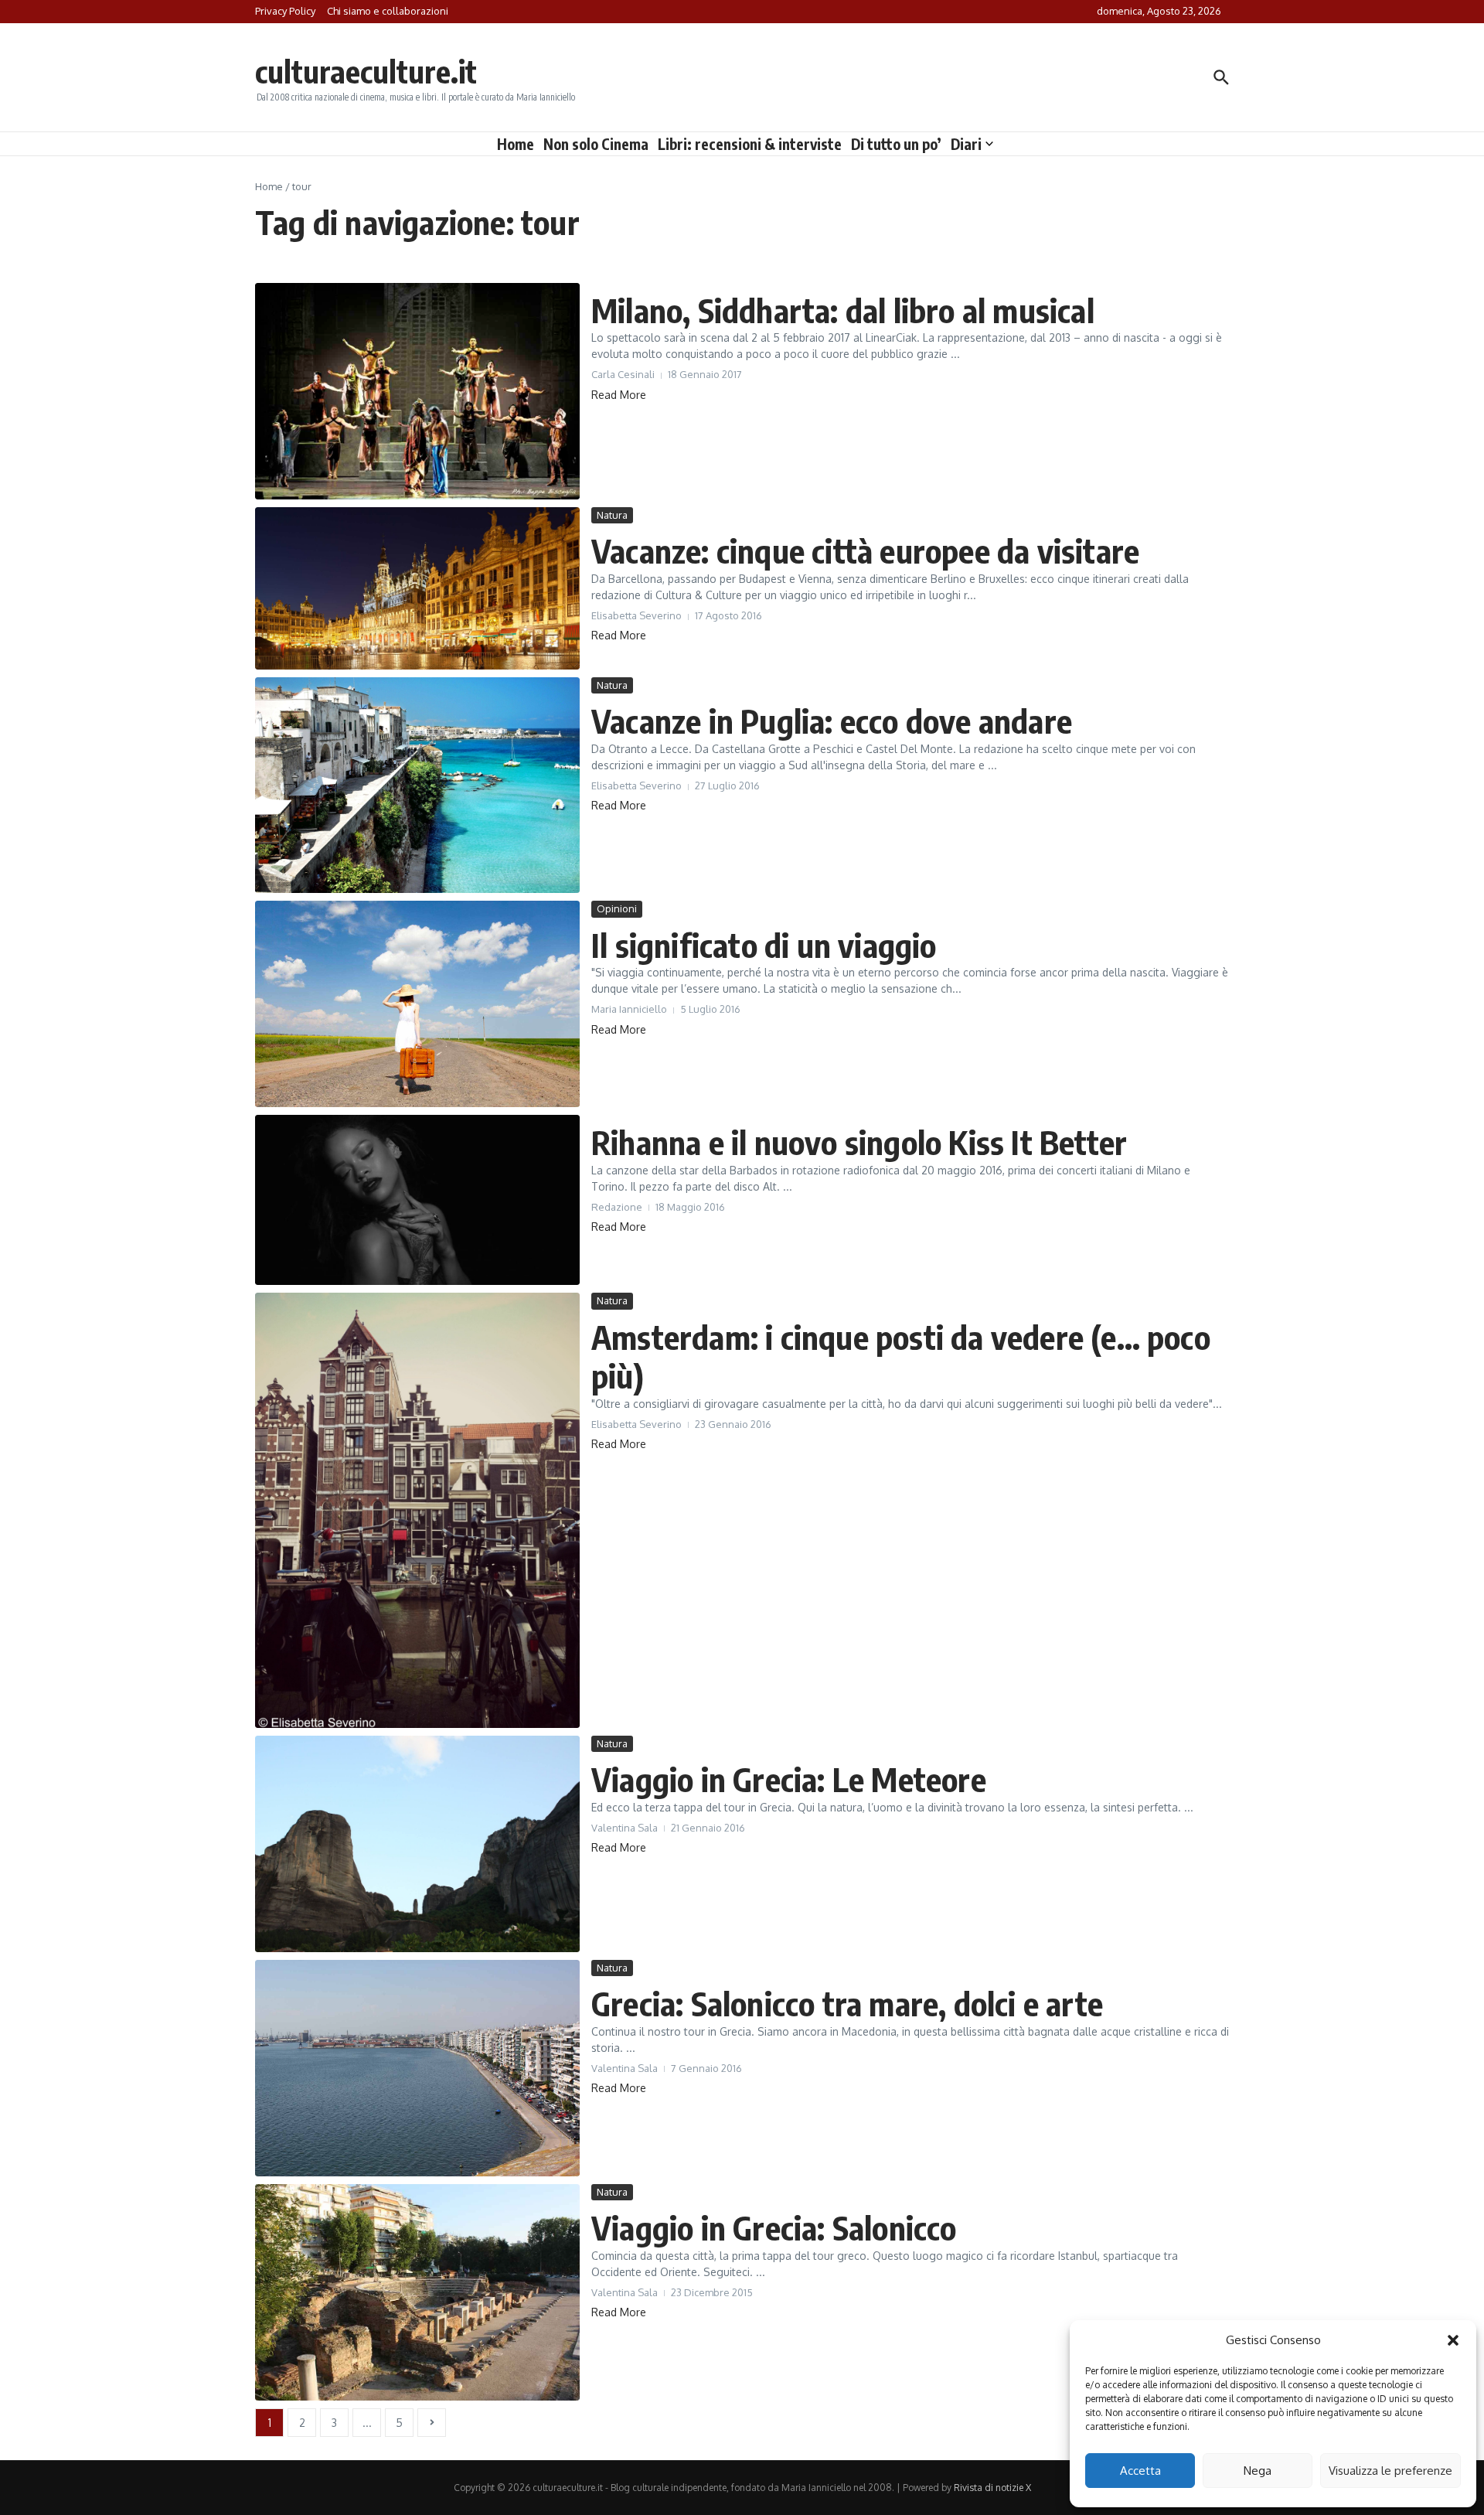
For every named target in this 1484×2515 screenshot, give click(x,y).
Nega (1258, 2471)
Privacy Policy (285, 11)
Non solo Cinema (596, 144)
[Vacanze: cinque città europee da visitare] (417, 588)
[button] (1453, 2340)
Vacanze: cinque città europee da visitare (865, 550)
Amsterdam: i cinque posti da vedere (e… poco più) (901, 1356)
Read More (619, 395)
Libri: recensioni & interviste (750, 144)
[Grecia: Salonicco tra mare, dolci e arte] (417, 2068)
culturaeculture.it (366, 71)
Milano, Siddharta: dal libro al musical (843, 310)
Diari (966, 144)
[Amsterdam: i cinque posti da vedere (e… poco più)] (417, 1510)
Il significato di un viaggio (764, 945)
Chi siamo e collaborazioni (388, 11)
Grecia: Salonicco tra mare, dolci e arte (847, 2003)
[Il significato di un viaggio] (417, 1004)
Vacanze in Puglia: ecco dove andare (832, 721)
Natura (612, 515)
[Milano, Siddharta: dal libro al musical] (417, 391)
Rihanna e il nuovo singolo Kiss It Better (859, 1142)
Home (516, 144)
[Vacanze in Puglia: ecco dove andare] (417, 785)
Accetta (1140, 2471)
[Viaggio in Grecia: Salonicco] (417, 2292)
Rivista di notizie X (992, 2488)
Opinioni (617, 908)
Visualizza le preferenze (1390, 2471)
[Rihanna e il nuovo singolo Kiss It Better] (417, 1200)
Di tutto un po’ (896, 144)
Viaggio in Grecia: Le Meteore (789, 1779)
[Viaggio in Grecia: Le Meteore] (417, 1844)
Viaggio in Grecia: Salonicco (774, 2227)
